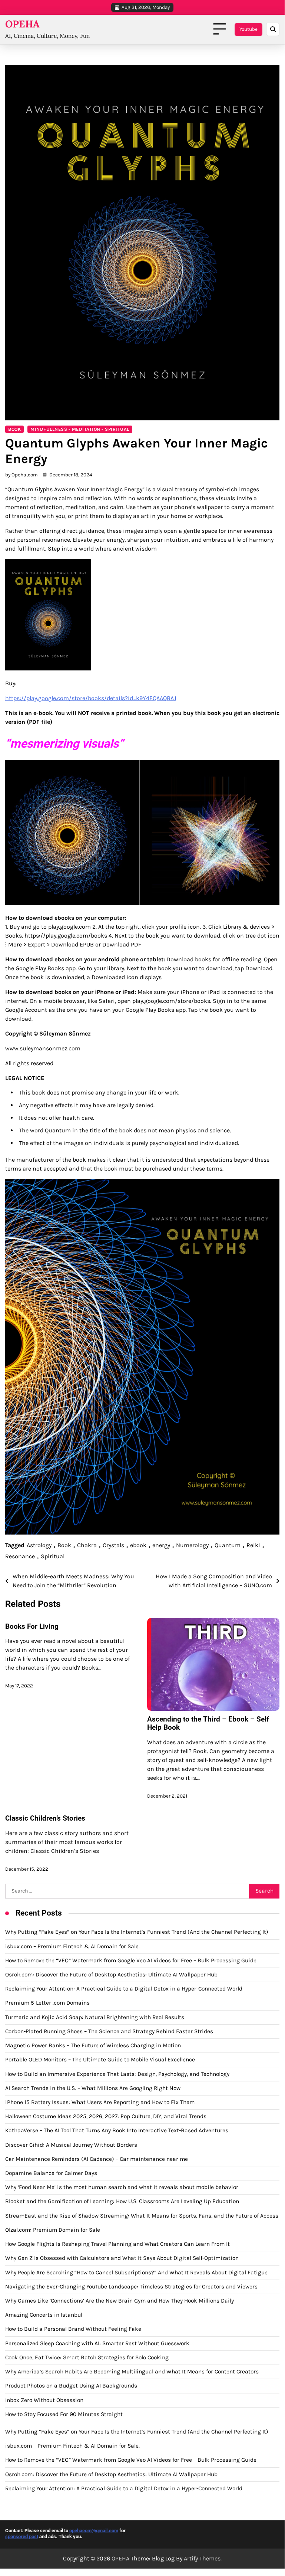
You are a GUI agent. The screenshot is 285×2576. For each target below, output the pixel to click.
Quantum (228, 1545)
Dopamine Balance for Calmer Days (51, 2173)
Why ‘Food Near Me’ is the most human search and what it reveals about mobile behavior (122, 2187)
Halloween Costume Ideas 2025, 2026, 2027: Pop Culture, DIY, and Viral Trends (106, 2116)
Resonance (20, 1556)
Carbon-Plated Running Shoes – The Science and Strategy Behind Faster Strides (109, 2031)
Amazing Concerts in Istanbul (44, 2315)
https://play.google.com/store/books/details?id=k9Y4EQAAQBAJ (91, 698)
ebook (138, 1545)
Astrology (39, 1545)
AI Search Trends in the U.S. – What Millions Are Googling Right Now (93, 2088)
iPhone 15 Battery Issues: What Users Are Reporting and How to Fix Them (100, 2102)
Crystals (113, 1545)
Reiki (253, 1545)
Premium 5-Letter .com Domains (47, 2003)
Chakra (87, 1545)
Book (14, 429)
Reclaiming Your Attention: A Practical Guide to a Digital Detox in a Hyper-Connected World (124, 1989)
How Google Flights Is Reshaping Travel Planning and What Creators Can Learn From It (117, 2244)
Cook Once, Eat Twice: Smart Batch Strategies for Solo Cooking (87, 2357)
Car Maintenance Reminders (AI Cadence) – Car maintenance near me (97, 2159)
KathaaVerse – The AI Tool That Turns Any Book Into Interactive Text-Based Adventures (117, 2130)
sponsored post (22, 2536)
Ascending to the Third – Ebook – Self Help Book (208, 1723)
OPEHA (22, 24)
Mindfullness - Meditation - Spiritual (80, 429)
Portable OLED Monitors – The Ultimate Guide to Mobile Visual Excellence (100, 2060)
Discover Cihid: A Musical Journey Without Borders (71, 2145)
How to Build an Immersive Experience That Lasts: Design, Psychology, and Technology (117, 2074)
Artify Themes (202, 2558)
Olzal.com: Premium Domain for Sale (53, 2230)
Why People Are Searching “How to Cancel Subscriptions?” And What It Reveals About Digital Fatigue (136, 2273)
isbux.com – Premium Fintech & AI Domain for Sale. (72, 1946)
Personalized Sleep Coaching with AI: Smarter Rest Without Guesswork (97, 2343)
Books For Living (32, 1626)
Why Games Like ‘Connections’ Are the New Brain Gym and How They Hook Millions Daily (120, 2301)
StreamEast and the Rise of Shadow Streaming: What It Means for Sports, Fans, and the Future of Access (142, 2216)
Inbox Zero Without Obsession (44, 2400)
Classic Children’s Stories (45, 1818)
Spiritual (53, 1556)
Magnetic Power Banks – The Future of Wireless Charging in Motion (93, 2045)
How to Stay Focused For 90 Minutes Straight (64, 2414)
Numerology (192, 1545)
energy (161, 1545)
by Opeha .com (21, 475)
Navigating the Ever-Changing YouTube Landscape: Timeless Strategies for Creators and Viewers (131, 2287)
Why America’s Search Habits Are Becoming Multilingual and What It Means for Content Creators (132, 2372)
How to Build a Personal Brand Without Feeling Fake (73, 2329)
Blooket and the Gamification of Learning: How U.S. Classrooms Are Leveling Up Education (122, 2201)
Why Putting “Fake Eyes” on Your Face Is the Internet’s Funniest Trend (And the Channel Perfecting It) (137, 1932)
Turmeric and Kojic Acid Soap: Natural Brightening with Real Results (95, 2017)
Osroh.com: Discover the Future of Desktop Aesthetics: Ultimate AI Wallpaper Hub (111, 1975)
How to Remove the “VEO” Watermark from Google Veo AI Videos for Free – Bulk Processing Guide (131, 1960)
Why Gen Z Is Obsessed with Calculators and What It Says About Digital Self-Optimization (122, 2258)
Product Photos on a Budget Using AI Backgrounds (71, 2386)
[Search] (273, 29)
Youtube (248, 29)
